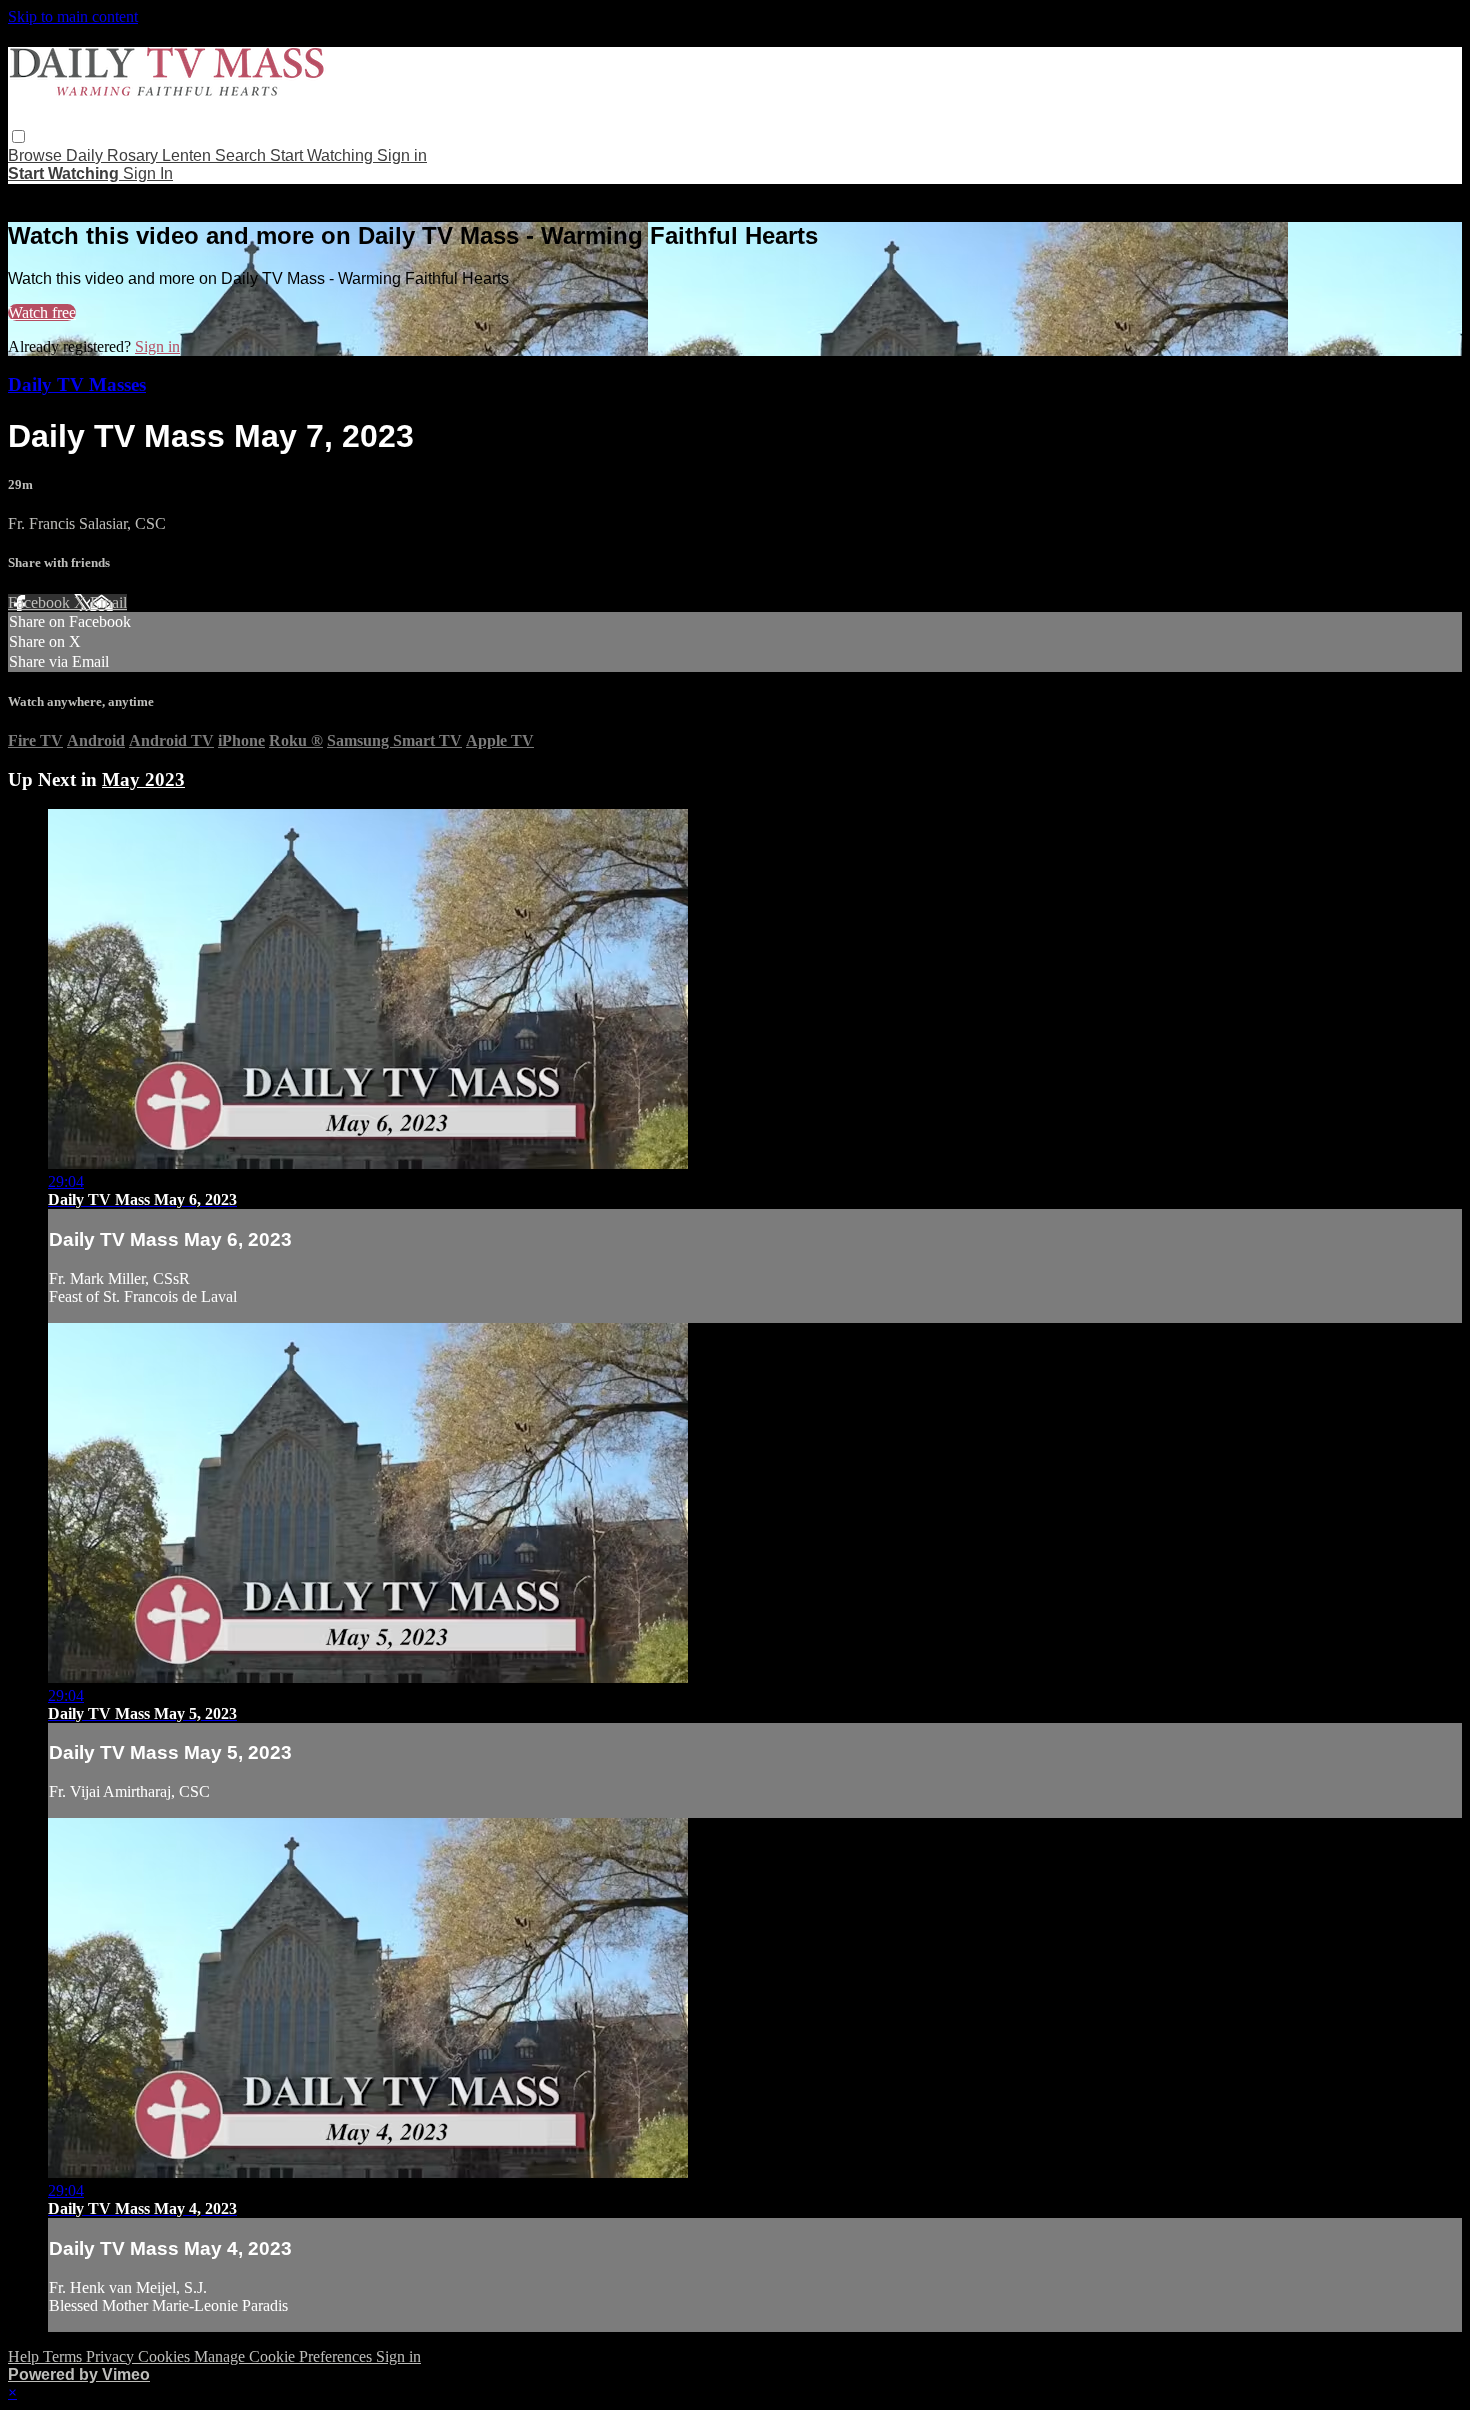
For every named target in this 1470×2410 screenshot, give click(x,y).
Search (242, 155)
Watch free (42, 312)
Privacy (112, 2356)
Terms (64, 2356)
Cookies (166, 2356)
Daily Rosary (114, 155)
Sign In (148, 173)
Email (108, 602)
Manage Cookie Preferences (285, 2356)
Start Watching (323, 155)
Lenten (188, 155)
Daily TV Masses (77, 384)
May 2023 (143, 779)
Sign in (402, 155)
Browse (37, 155)
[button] (18, 136)
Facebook (41, 602)
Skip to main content (73, 16)
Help (25, 2356)
